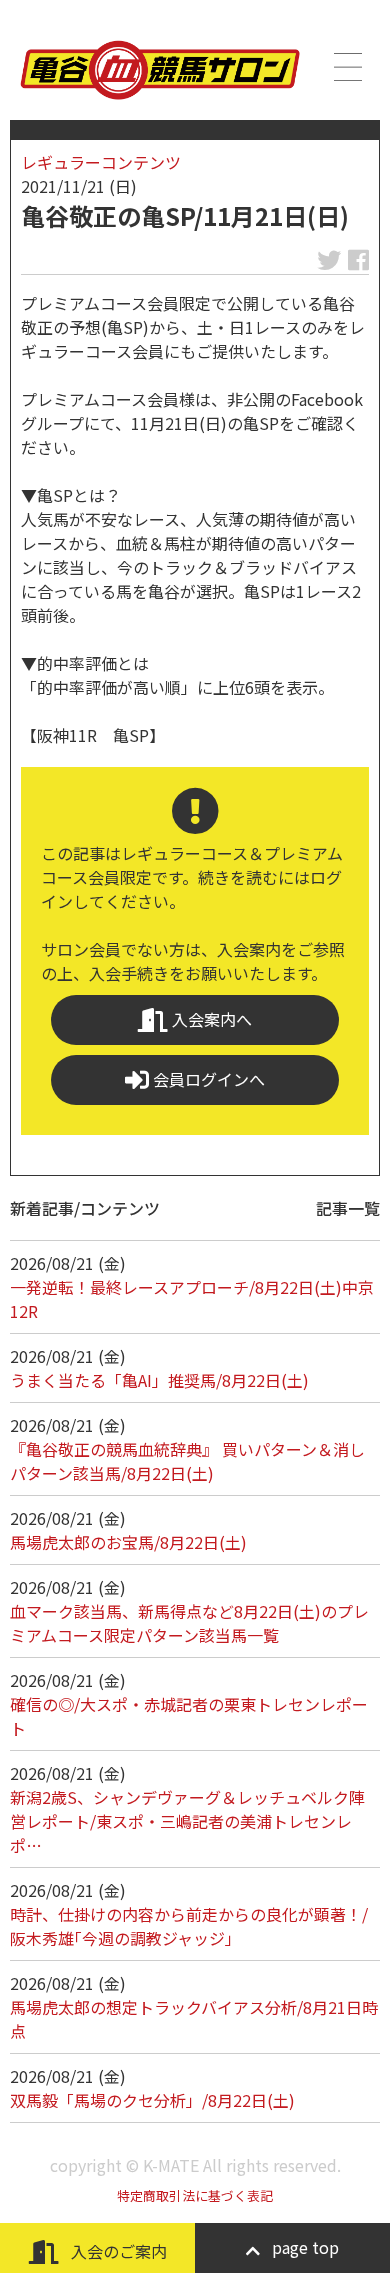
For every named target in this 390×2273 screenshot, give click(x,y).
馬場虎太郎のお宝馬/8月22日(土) (128, 1542)
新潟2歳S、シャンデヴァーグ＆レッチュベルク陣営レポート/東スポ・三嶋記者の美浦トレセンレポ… (187, 1821)
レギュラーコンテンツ (101, 162)
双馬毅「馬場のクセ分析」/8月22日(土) (152, 2100)
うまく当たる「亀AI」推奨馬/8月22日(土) (159, 1380)
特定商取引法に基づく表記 (195, 2195)
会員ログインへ (207, 1079)
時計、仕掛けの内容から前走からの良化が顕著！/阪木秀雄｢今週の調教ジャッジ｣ (189, 1926)
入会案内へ (210, 1019)
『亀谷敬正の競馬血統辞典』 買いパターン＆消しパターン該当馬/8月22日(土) (187, 1461)
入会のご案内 (117, 2251)
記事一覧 (348, 1208)
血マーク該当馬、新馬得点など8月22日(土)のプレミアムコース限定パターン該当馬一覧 (189, 1623)
